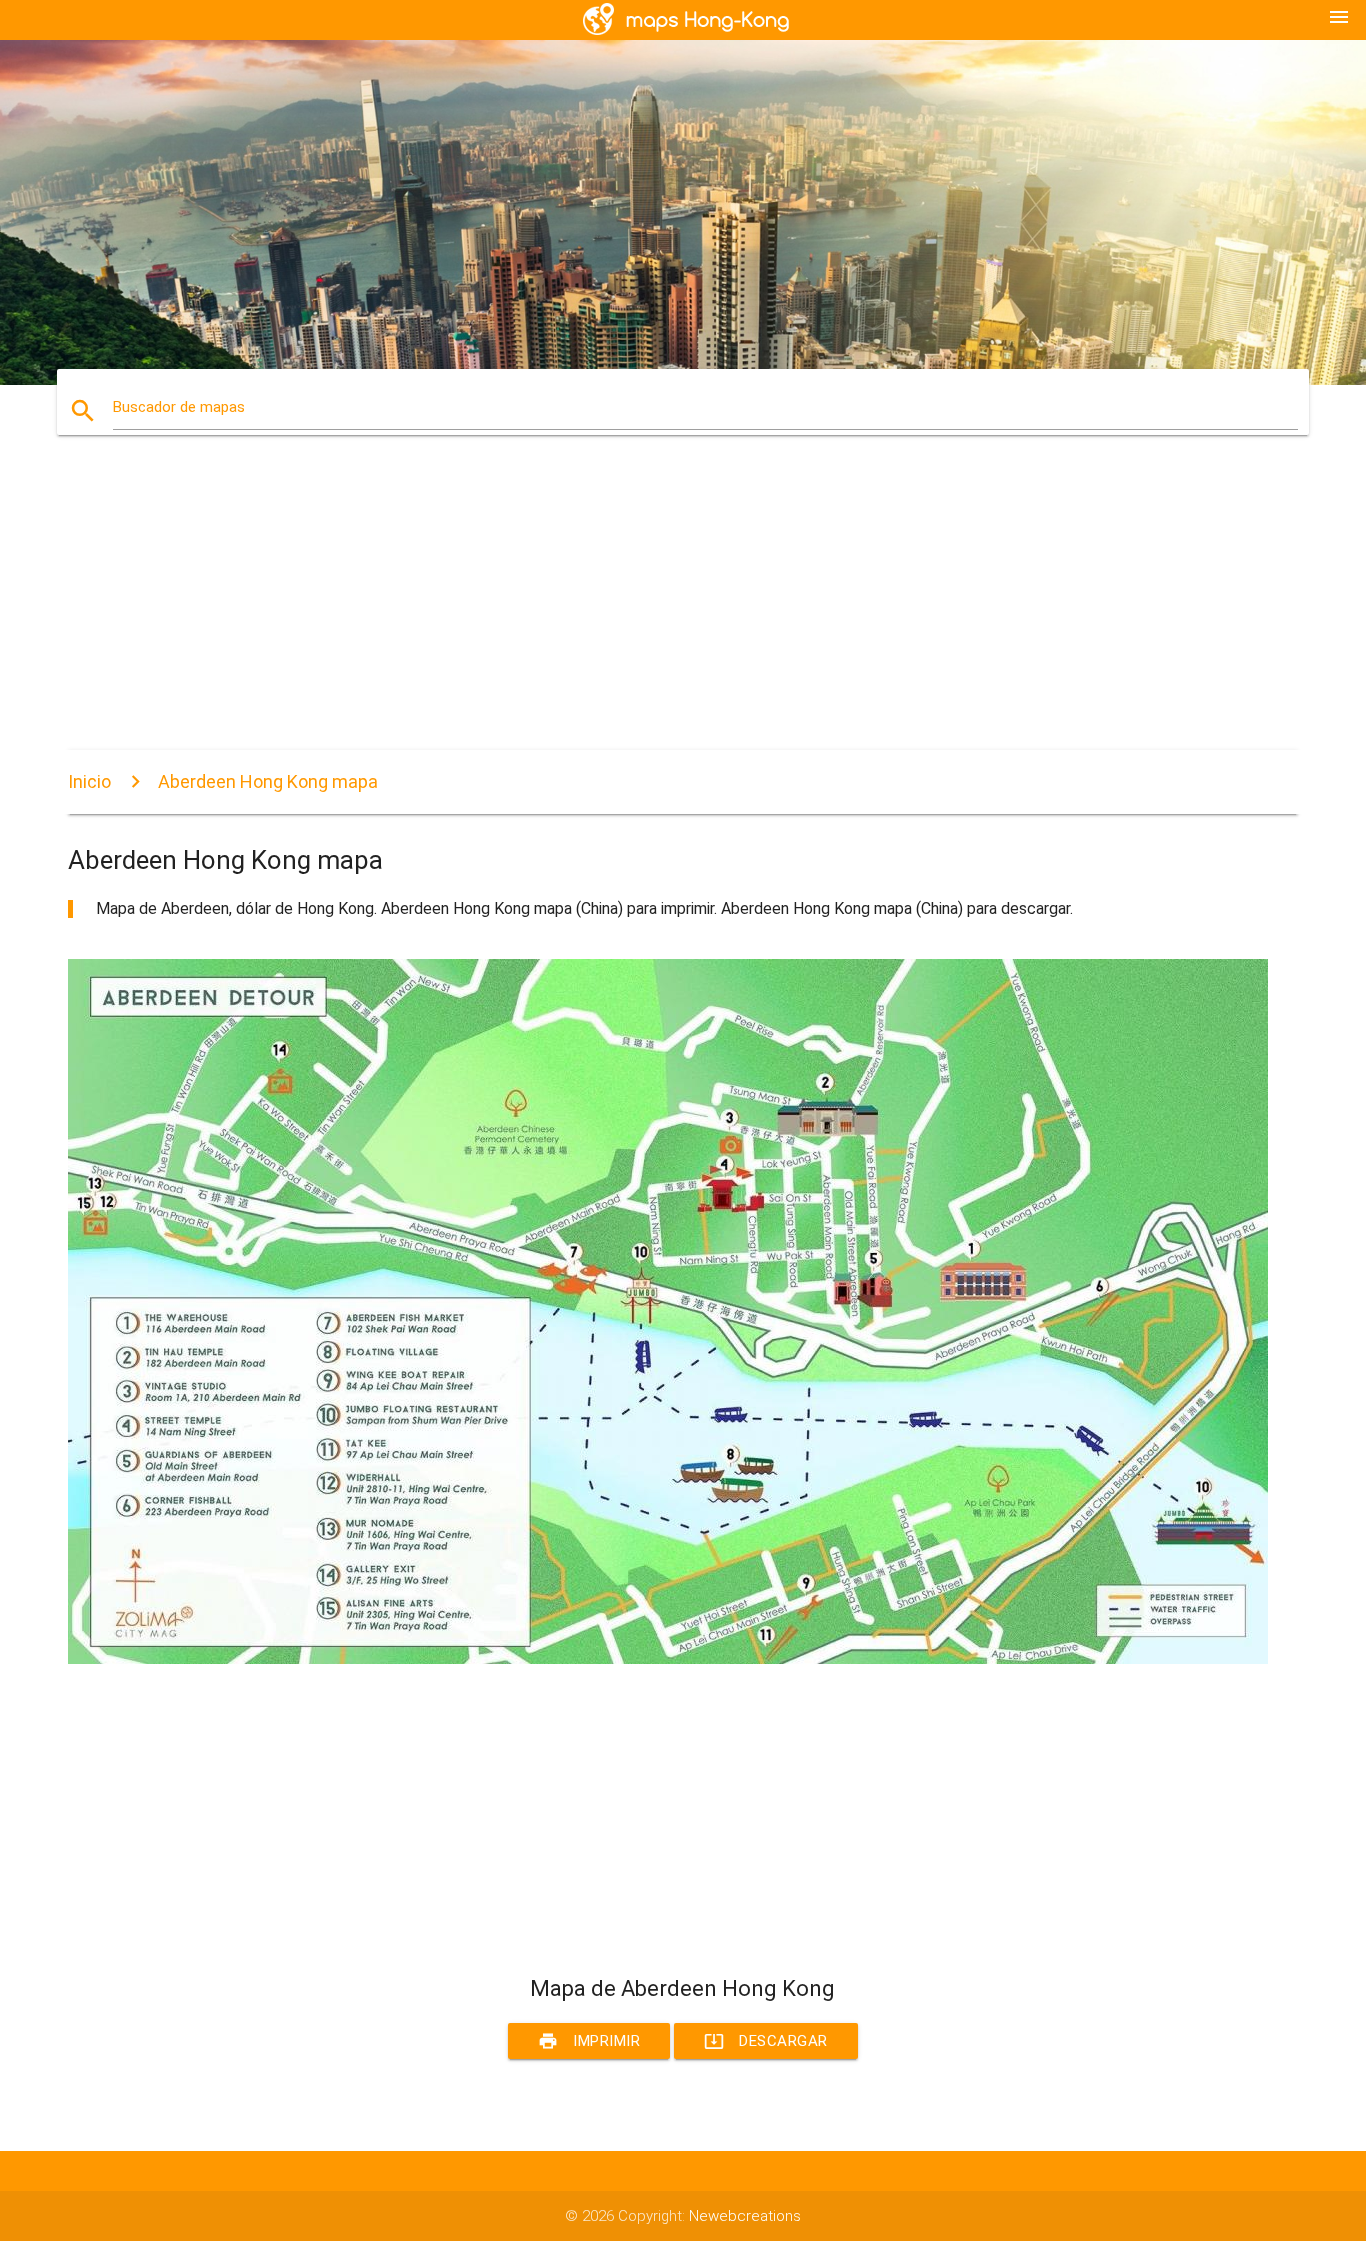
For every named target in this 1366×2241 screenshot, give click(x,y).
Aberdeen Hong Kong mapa (268, 781)
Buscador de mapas (179, 407)
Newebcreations (745, 2216)
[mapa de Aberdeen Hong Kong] (668, 1659)
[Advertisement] (668, 610)
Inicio (89, 781)
